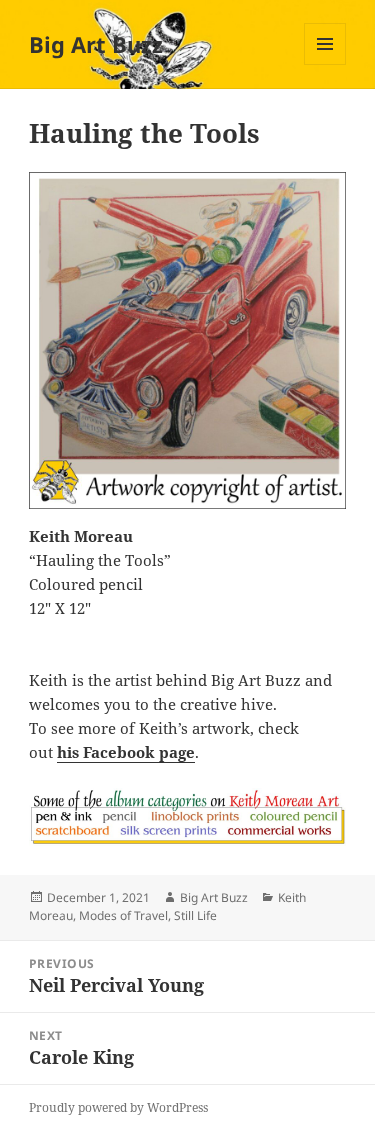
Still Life (195, 915)
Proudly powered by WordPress (118, 1107)
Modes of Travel (123, 915)
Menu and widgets (325, 64)
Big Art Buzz (96, 44)
